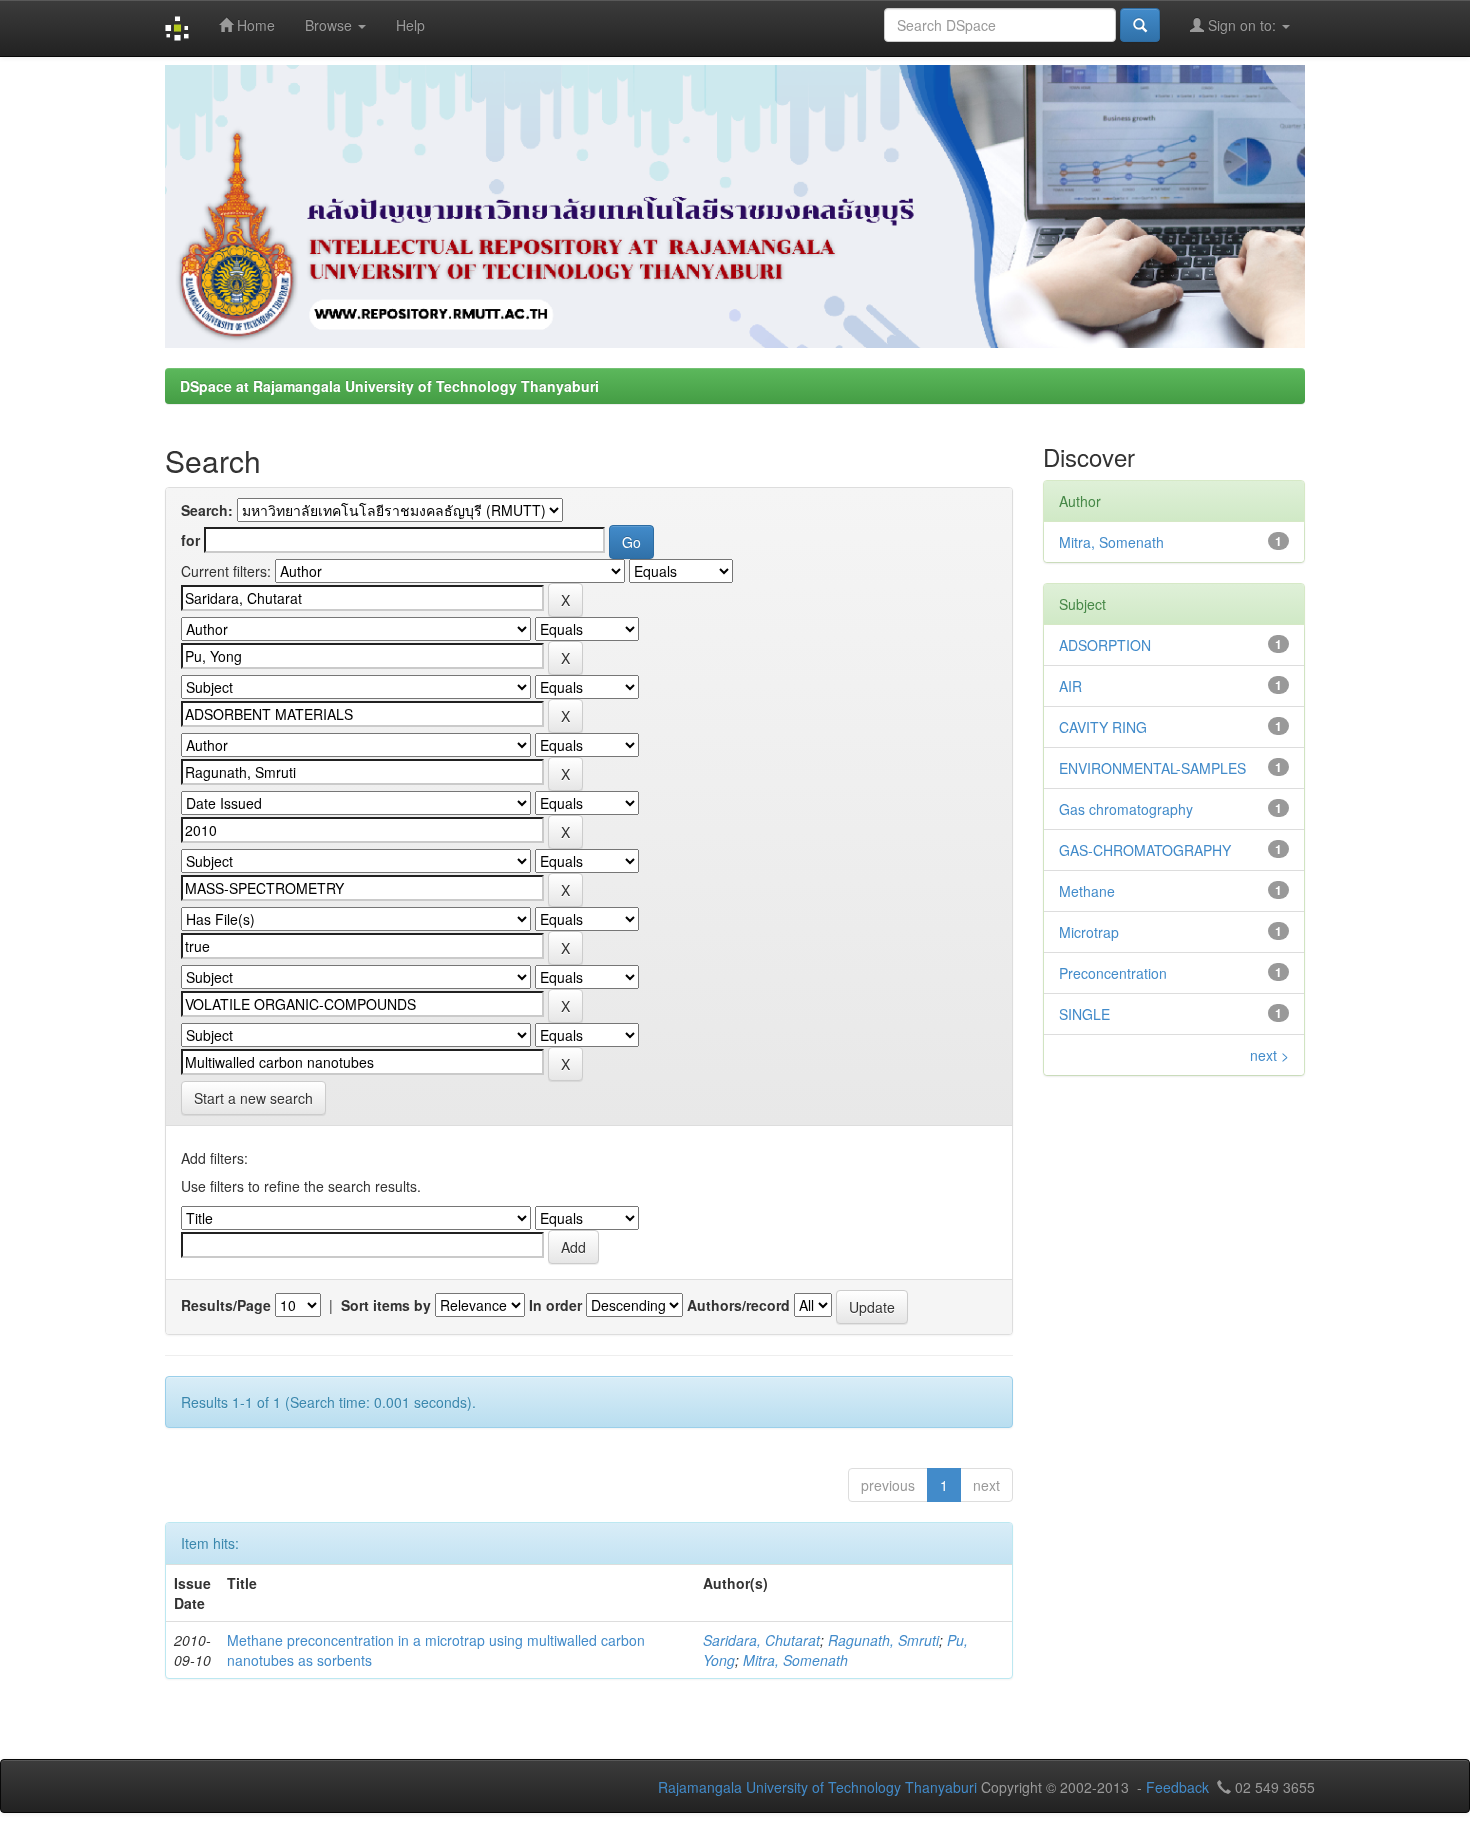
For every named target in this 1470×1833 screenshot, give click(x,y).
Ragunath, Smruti (883, 1640)
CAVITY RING (1103, 727)
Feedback (1177, 1787)
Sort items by (386, 1305)
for (190, 540)
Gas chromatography (1126, 809)
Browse (330, 25)
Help (410, 25)
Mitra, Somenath (795, 1660)
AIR (1070, 686)
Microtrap (1089, 932)
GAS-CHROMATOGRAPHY (1145, 850)
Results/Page (226, 1305)
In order (555, 1305)
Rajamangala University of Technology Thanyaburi (817, 1787)
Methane (1087, 891)
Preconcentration (1113, 973)
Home (254, 25)
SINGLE (1084, 1014)
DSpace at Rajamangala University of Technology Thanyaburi (389, 386)
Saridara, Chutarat (761, 1640)
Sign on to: (1242, 25)
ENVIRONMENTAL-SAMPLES (1152, 768)
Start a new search (253, 1098)
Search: (207, 510)
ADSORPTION (1105, 645)
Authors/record (738, 1305)
